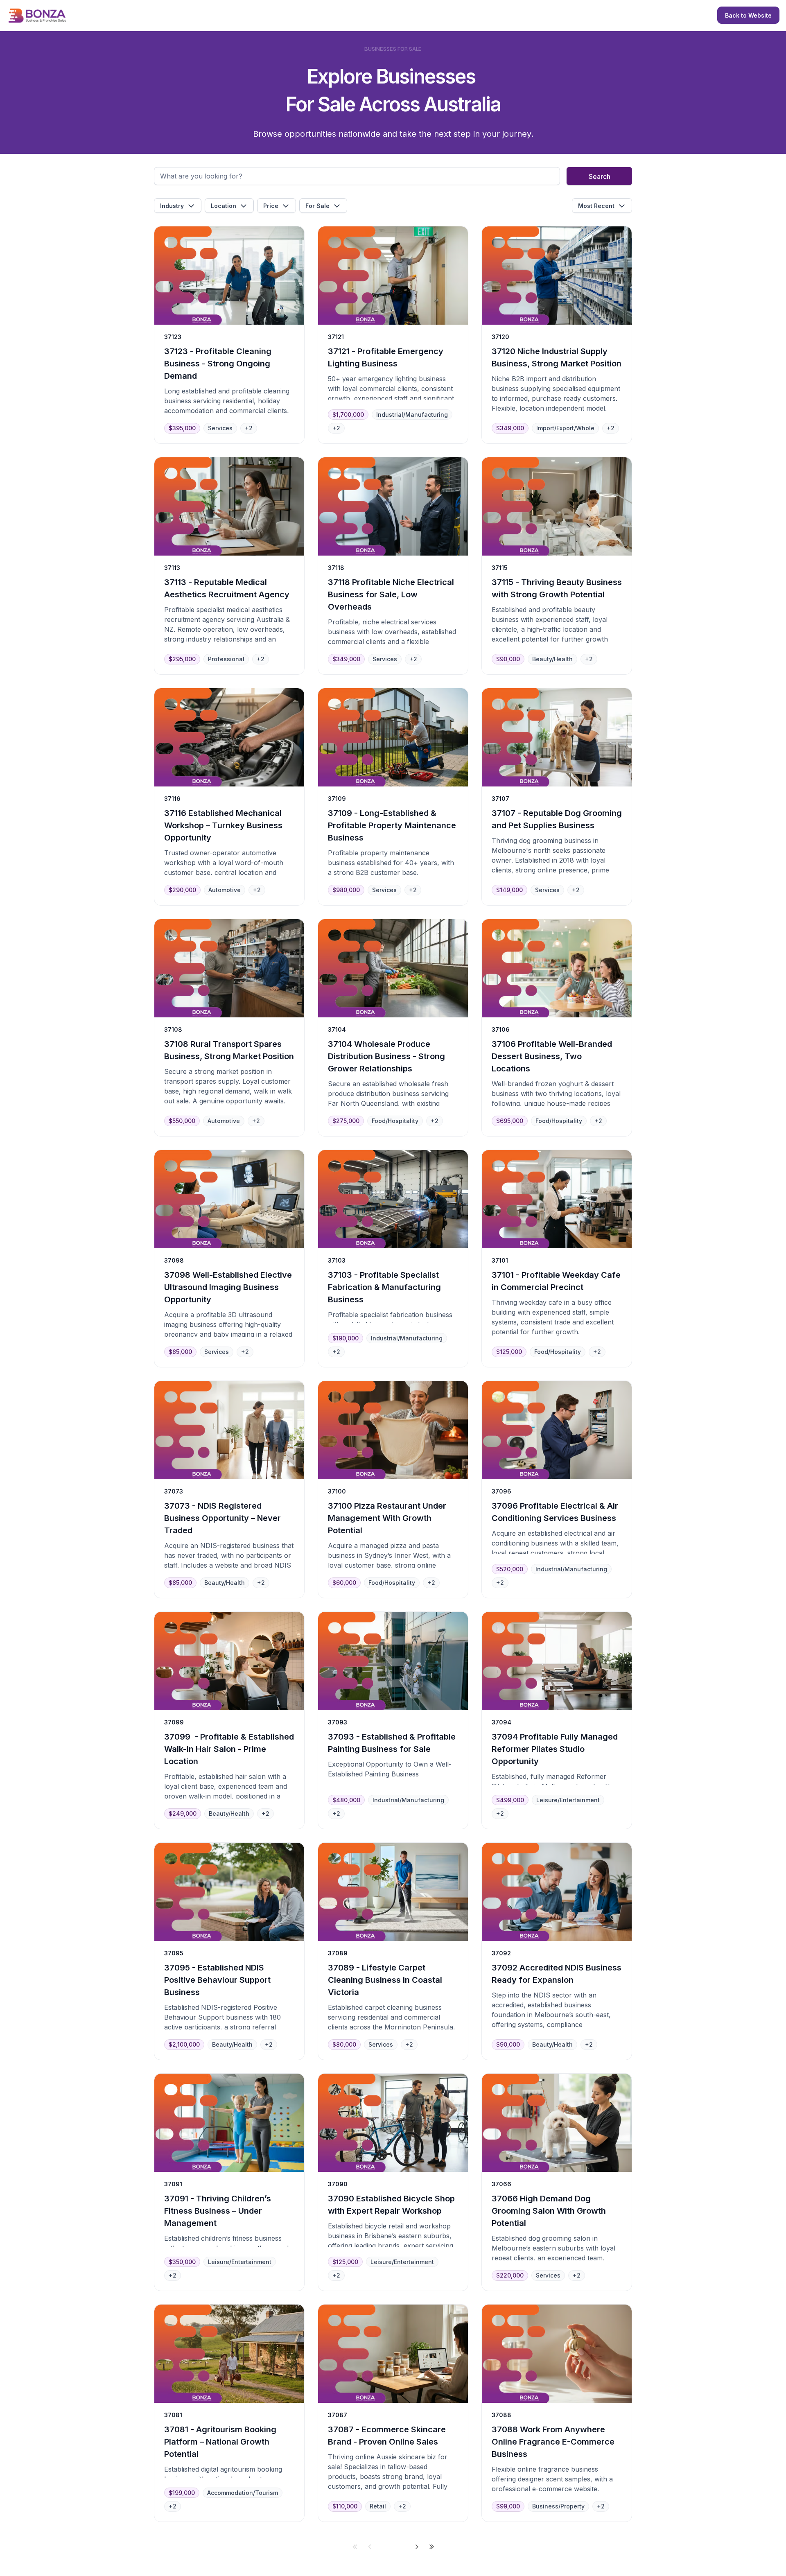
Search (600, 176)
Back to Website (748, 15)
